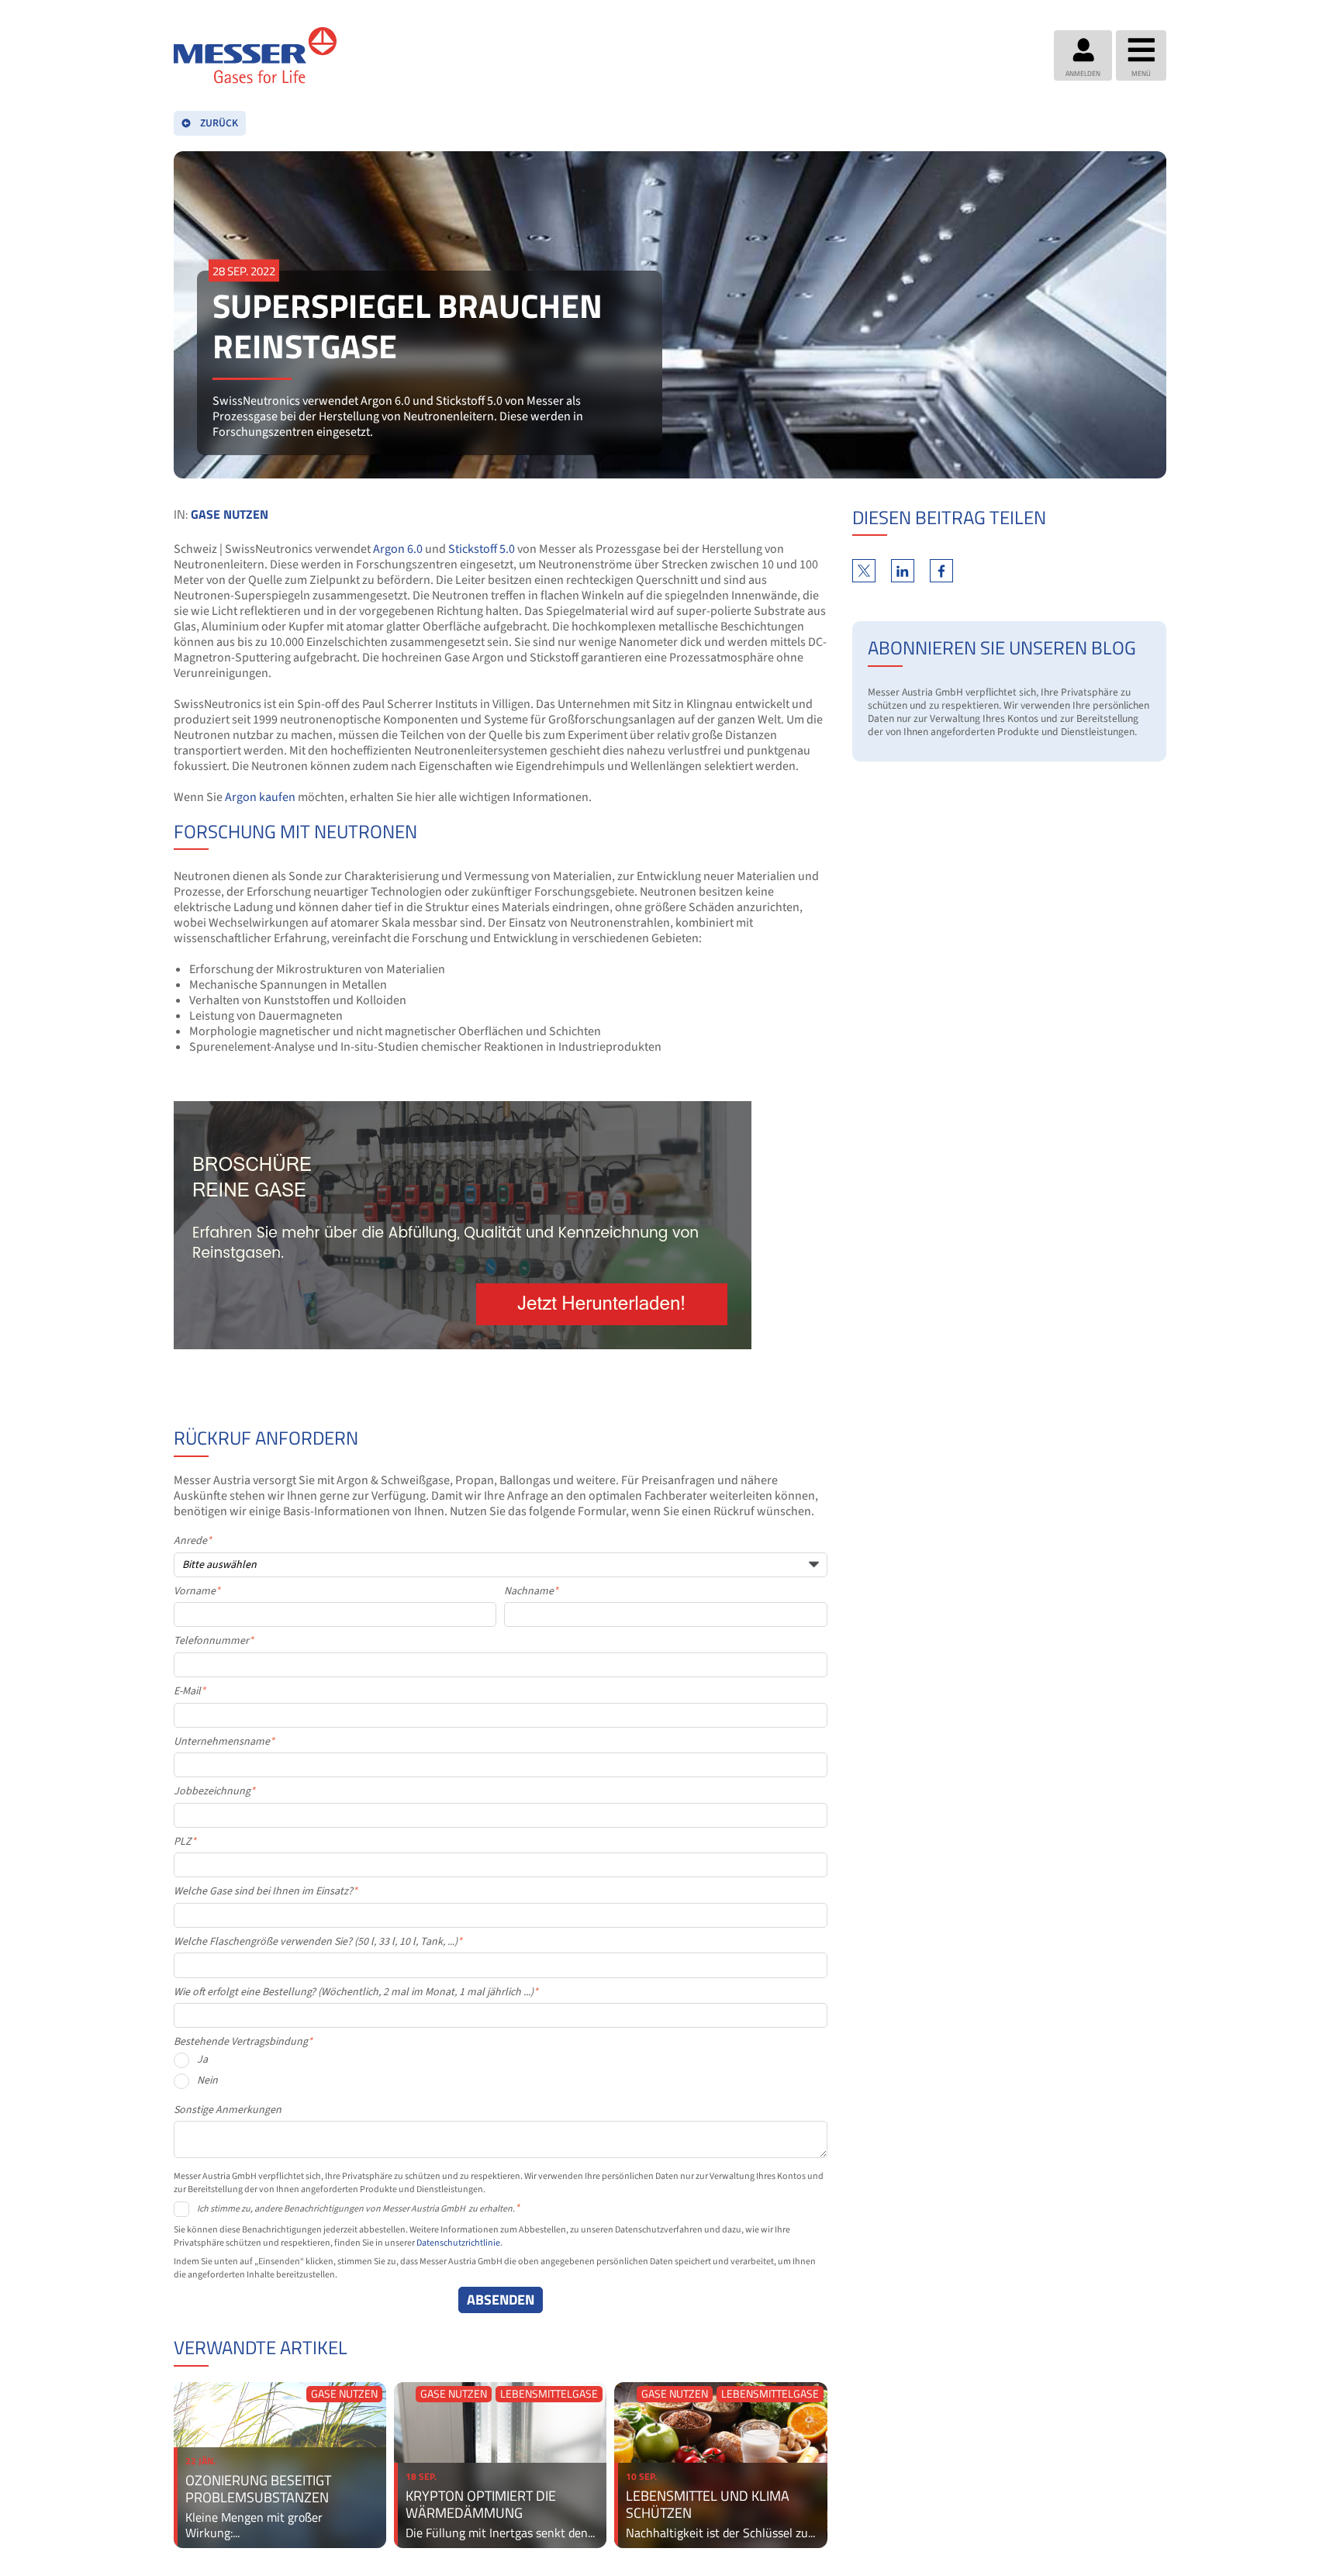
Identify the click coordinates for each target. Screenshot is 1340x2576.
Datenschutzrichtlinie (458, 2243)
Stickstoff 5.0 (482, 549)
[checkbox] (501, 2075)
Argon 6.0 (398, 549)
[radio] (501, 2064)
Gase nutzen (230, 514)
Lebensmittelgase (549, 2394)
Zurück (219, 123)
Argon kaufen (260, 797)
